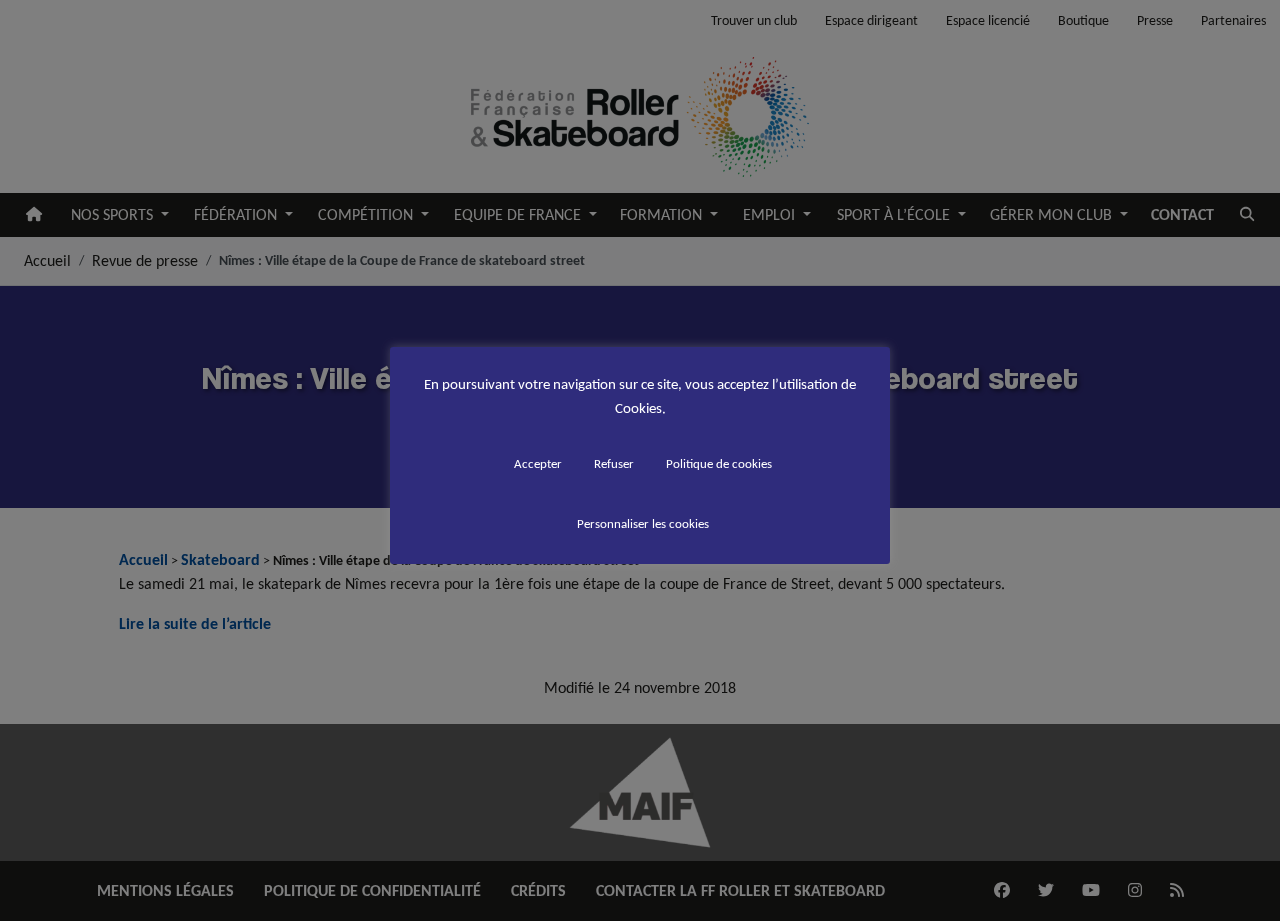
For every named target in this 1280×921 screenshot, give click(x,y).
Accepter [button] (538, 463)
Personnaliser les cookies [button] (643, 523)
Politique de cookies (719, 463)
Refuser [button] (614, 463)
